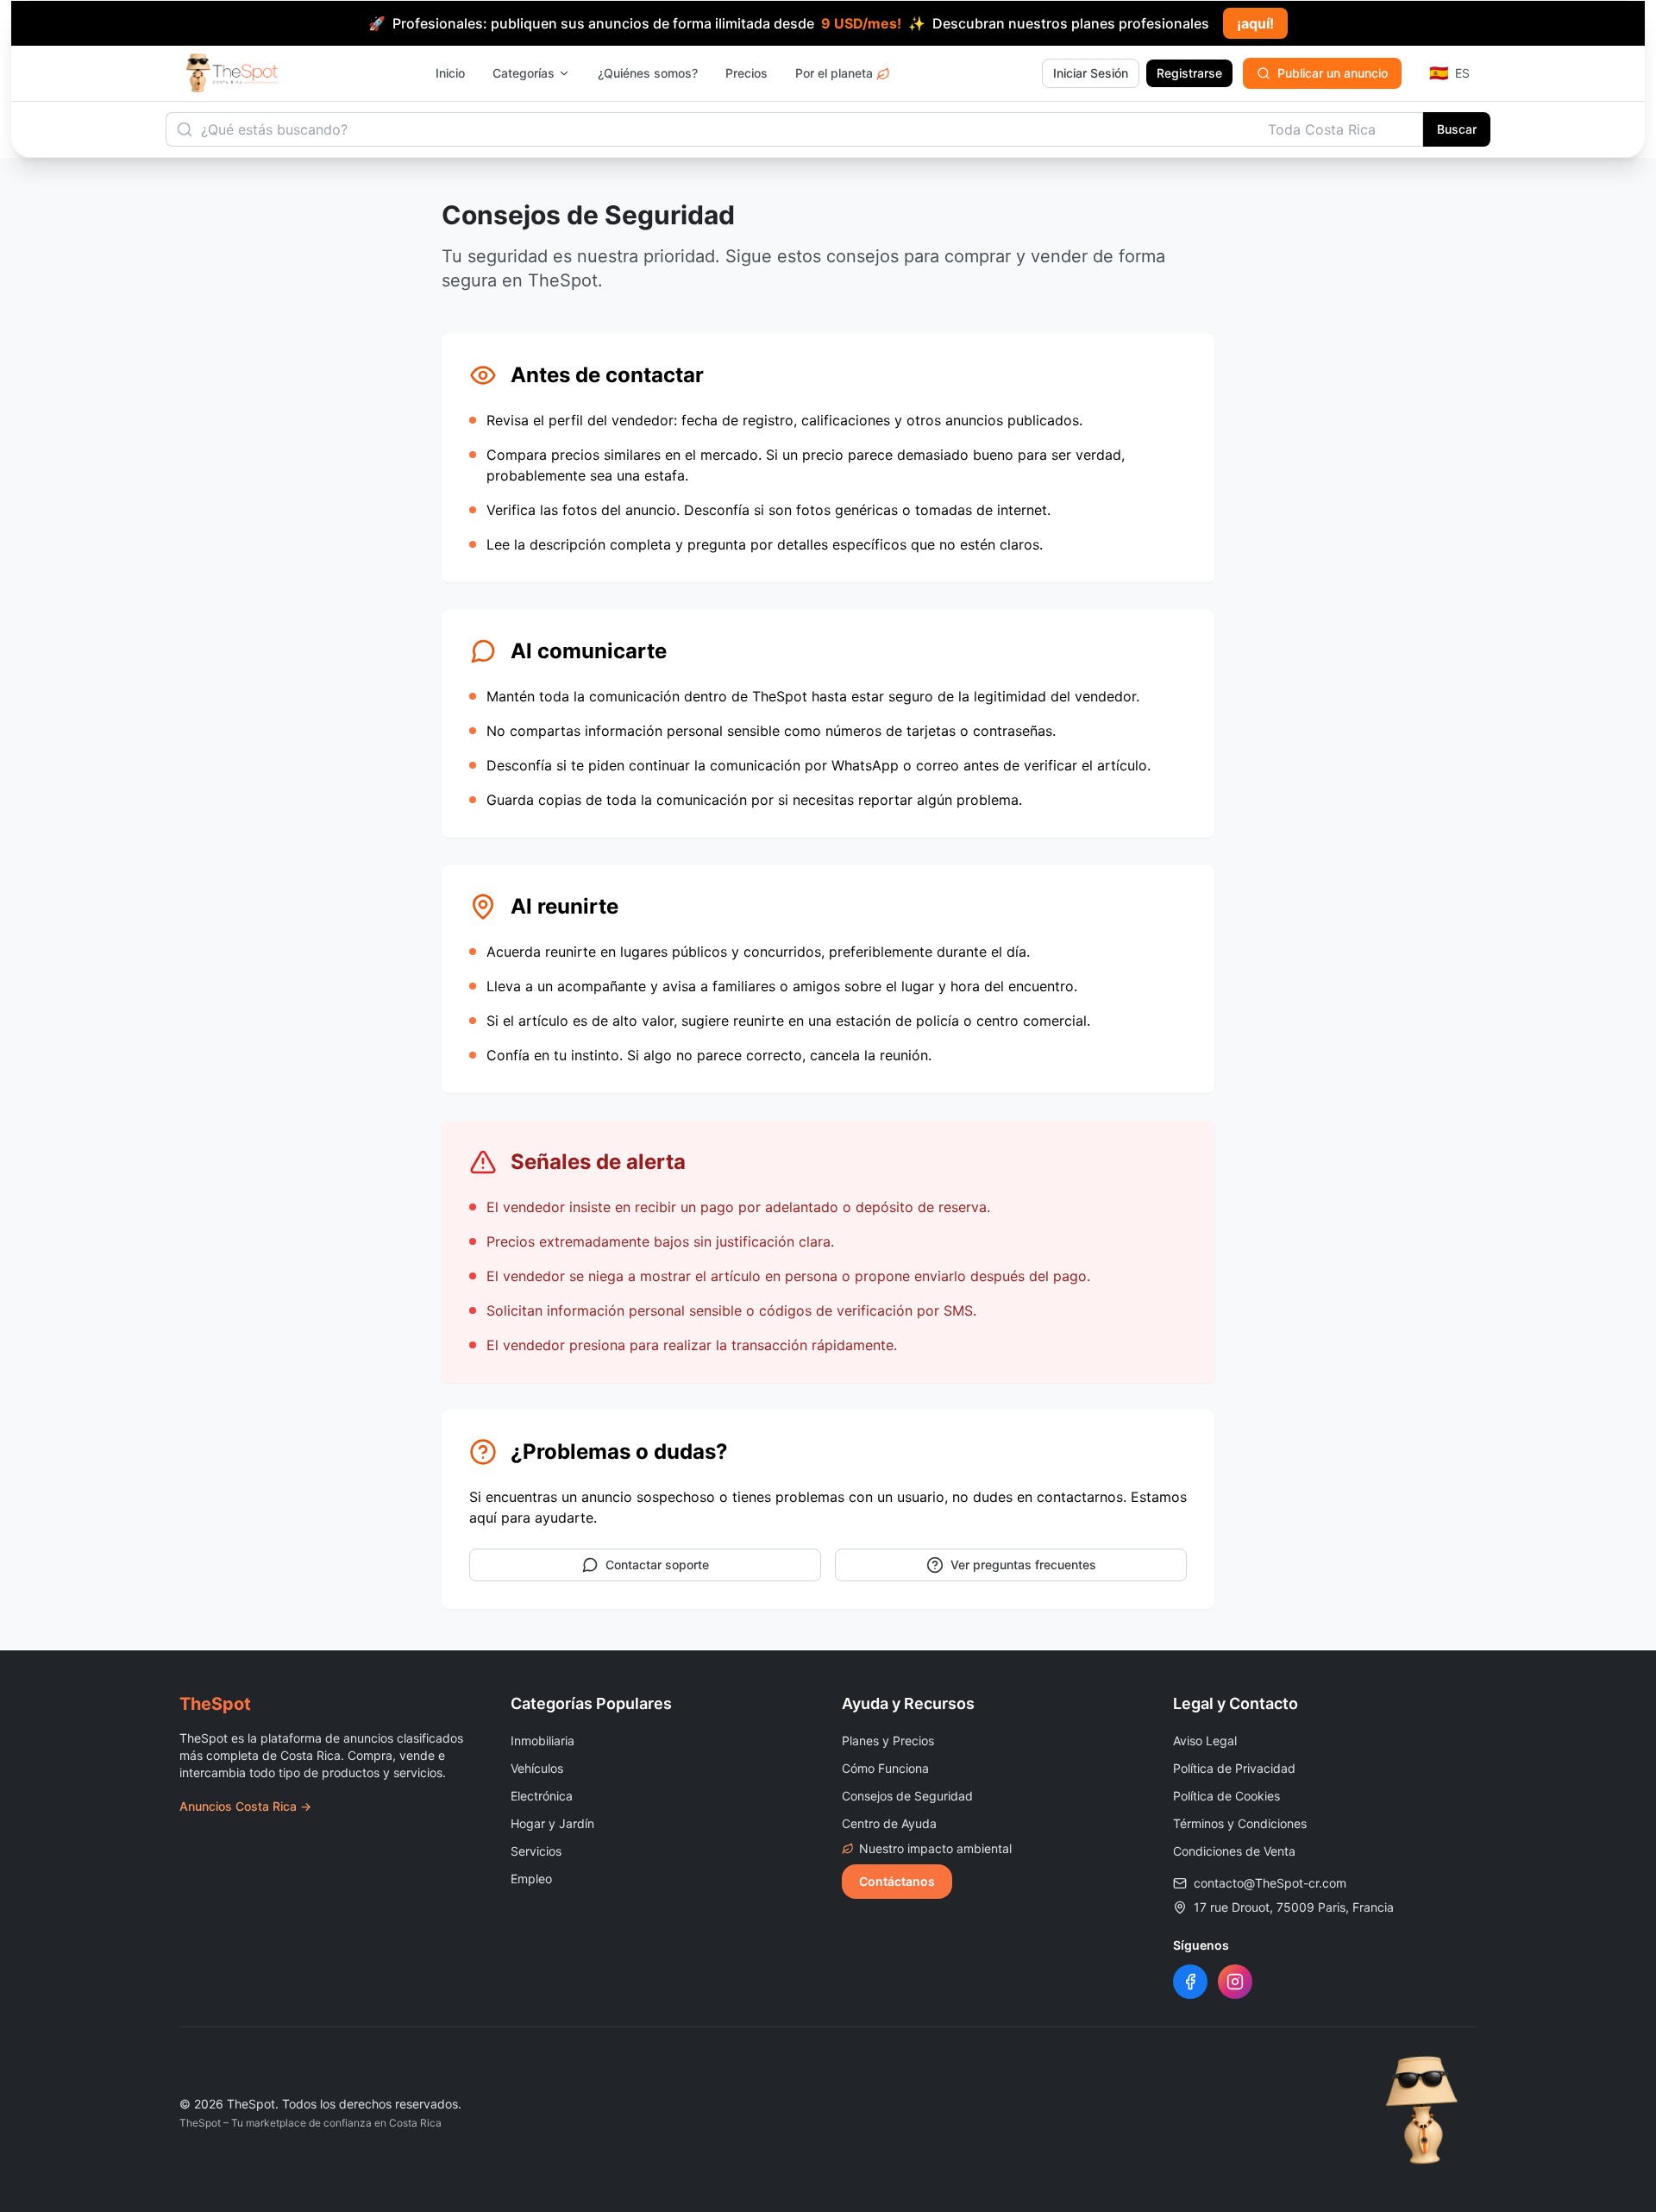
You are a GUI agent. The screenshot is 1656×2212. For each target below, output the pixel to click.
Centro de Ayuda (889, 1823)
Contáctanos (897, 1881)
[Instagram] (1235, 1982)
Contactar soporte (657, 1565)
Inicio (450, 73)
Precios (746, 73)
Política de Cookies (1226, 1796)
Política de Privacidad (1234, 1768)
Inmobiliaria (543, 1741)
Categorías (524, 73)
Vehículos (537, 1768)
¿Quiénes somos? (648, 73)
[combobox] (1340, 129)
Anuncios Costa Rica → (245, 1806)
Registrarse (1189, 73)
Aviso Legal (1205, 1741)
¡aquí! (1255, 23)
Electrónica (542, 1796)
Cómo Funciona (885, 1768)
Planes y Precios (888, 1741)
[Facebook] (1190, 1982)
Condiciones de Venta (1234, 1851)
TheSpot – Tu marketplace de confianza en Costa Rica (310, 2123)
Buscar (1457, 129)
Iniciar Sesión (1091, 73)
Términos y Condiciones (1240, 1823)
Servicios (536, 1851)
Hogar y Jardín (552, 1823)
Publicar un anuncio (1333, 73)
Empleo (531, 1879)
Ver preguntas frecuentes (1023, 1565)
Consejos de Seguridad (907, 1796)
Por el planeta (834, 73)
